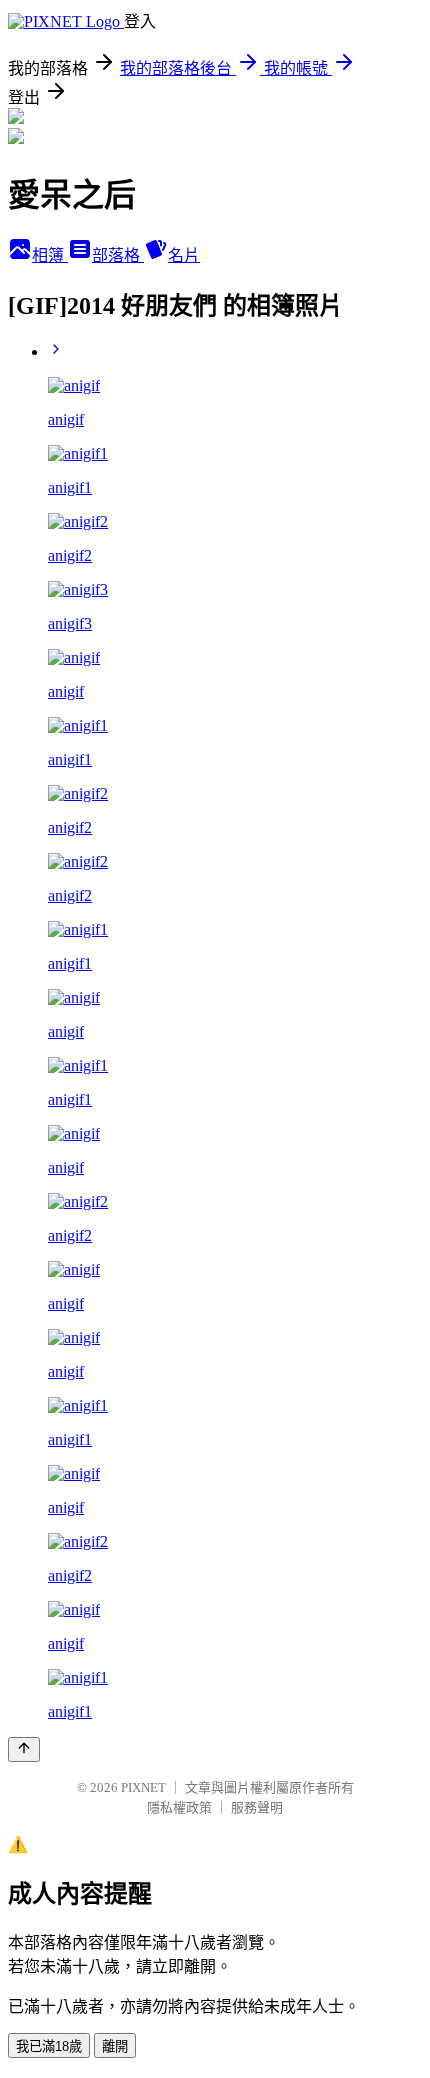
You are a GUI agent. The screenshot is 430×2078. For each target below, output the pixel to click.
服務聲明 (257, 1807)
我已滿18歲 (49, 2046)
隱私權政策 (179, 1807)
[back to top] (24, 1749)
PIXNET (143, 1787)
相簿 (50, 255)
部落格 (118, 255)
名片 (184, 255)
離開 (115, 2046)
